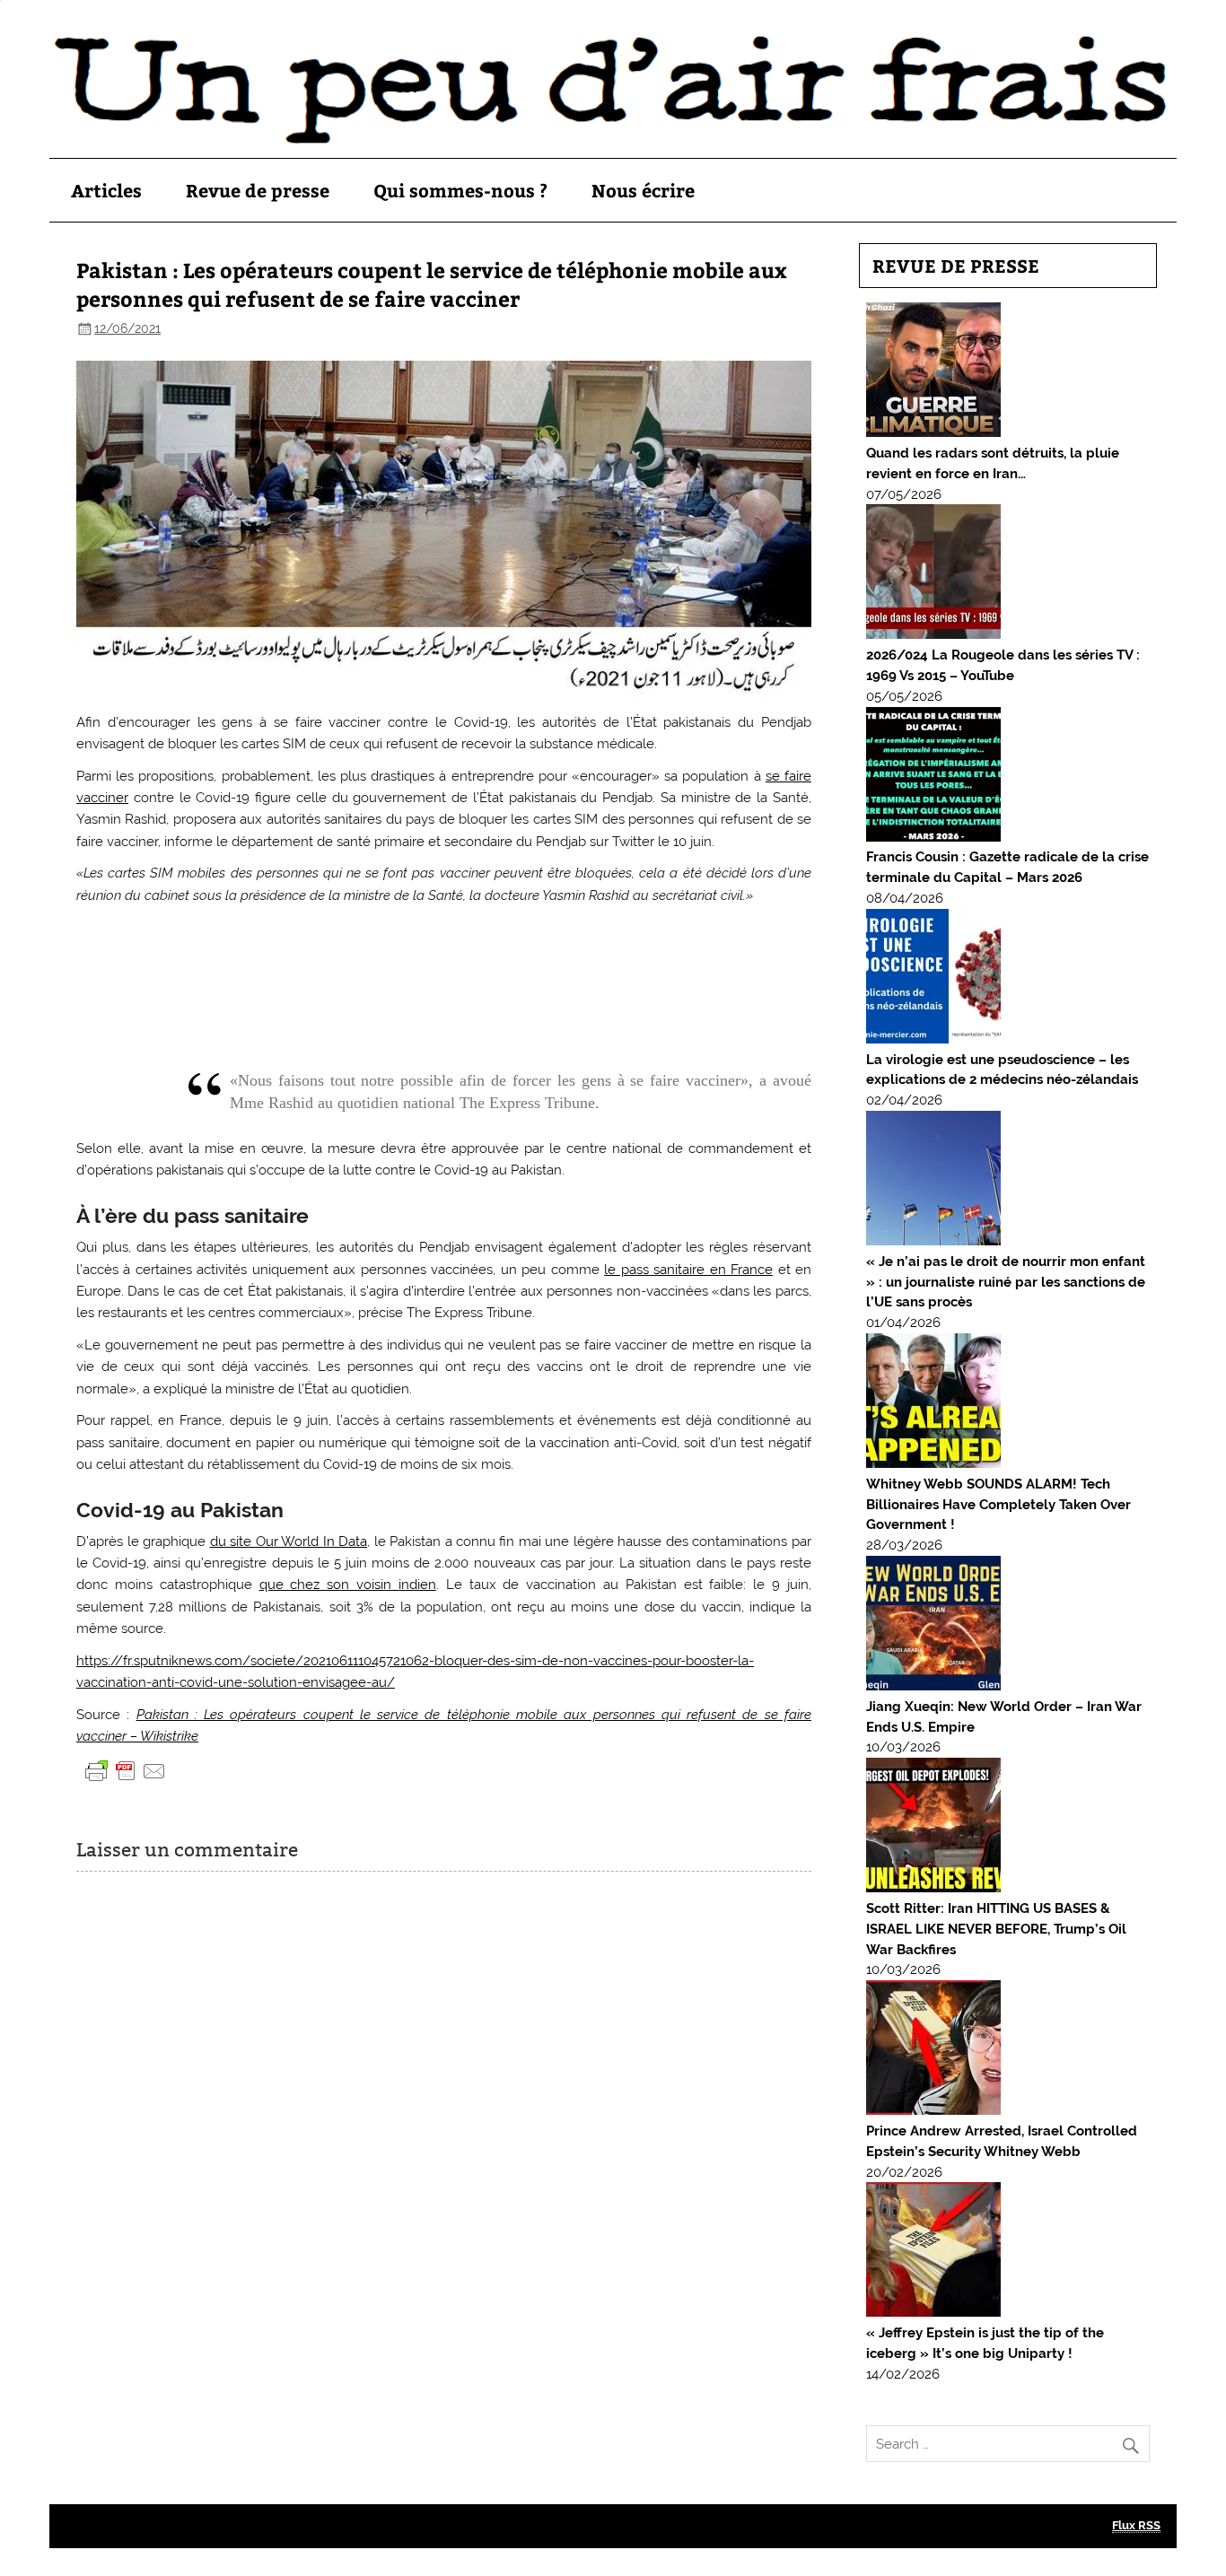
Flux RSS (1136, 2525)
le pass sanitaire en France (688, 1270)
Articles (106, 190)
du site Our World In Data (289, 1541)
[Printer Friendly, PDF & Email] (126, 1770)
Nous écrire (643, 190)
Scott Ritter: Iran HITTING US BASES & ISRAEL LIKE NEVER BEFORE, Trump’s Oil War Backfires (996, 1929)
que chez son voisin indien (348, 1585)
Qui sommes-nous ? (460, 190)
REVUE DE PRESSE (956, 265)
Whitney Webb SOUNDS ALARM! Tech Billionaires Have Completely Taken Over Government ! (998, 1505)
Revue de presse (258, 190)
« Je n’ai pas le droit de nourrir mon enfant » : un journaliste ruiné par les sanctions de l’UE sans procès (1006, 1282)
